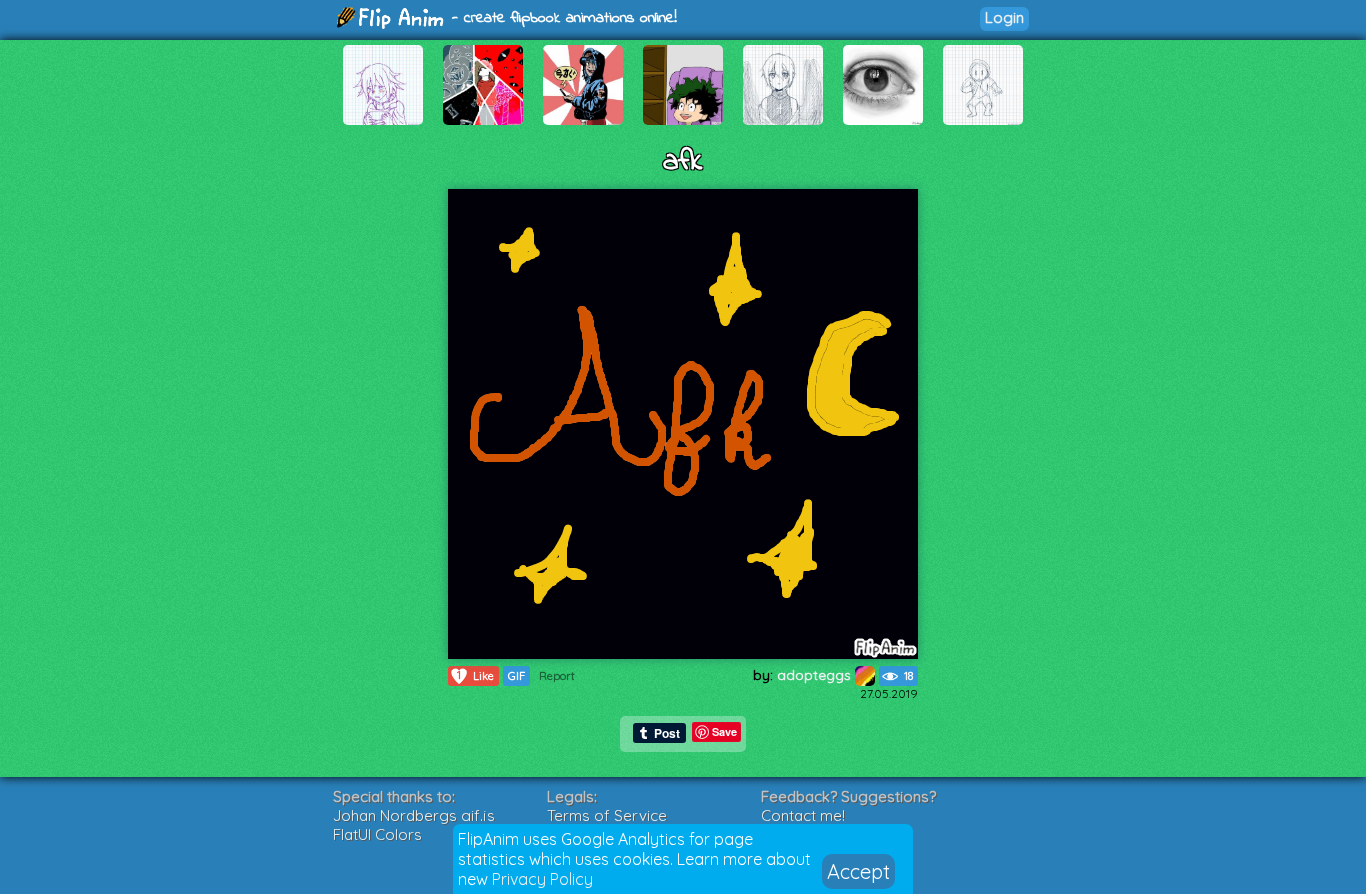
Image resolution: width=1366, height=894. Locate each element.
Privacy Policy (542, 879)
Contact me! (803, 815)
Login (1004, 17)
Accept (858, 871)
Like (475, 675)
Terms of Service (607, 815)
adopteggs (816, 675)
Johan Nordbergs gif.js (414, 815)
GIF (516, 676)
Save (724, 731)
